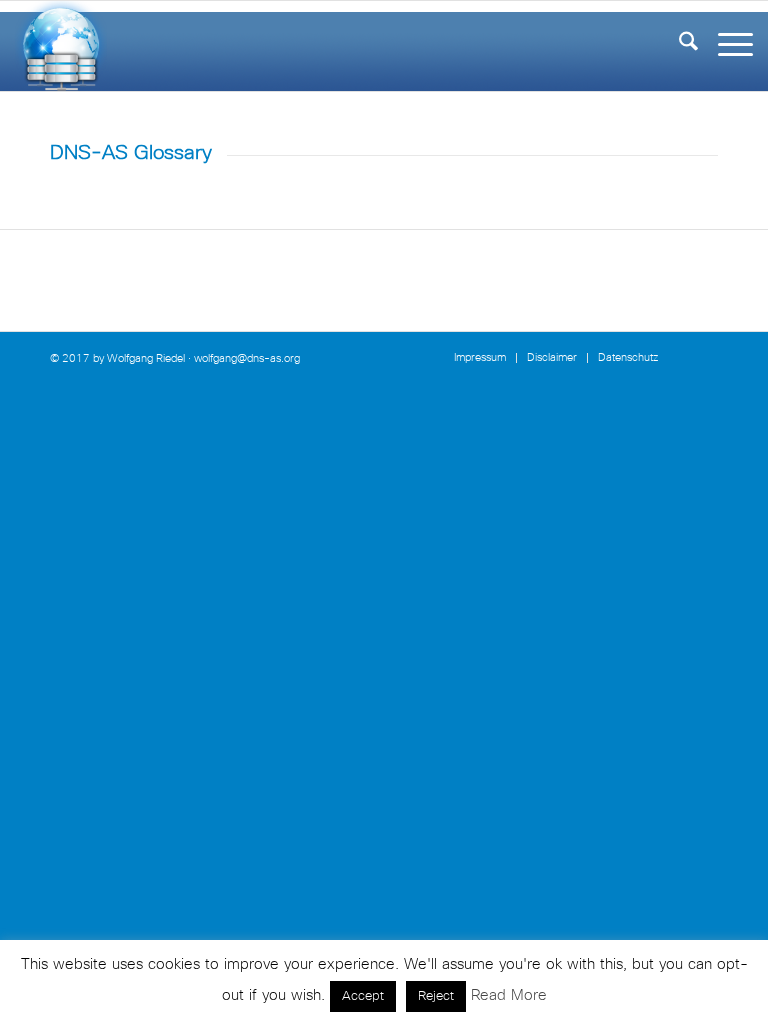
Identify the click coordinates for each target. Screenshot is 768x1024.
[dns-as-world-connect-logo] (60, 46)
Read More (509, 995)
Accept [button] (363, 996)
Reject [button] (436, 996)
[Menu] (725, 46)
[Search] (678, 46)
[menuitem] (678, 46)
